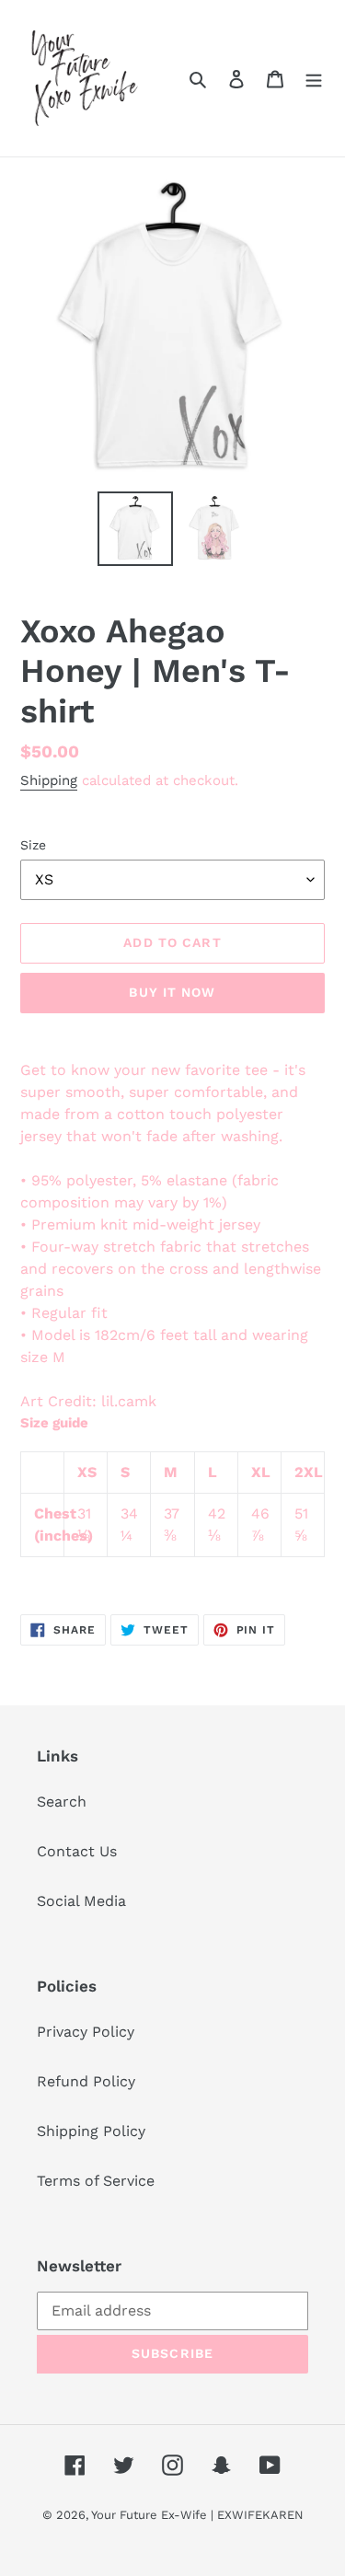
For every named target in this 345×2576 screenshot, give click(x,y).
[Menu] (314, 78)
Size (33, 845)
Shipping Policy (91, 2131)
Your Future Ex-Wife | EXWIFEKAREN (197, 2515)
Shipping (49, 780)
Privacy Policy (86, 2032)
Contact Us (77, 1851)
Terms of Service (96, 2181)
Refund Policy (86, 2081)
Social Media (81, 1901)
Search (62, 1802)
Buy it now (172, 992)
